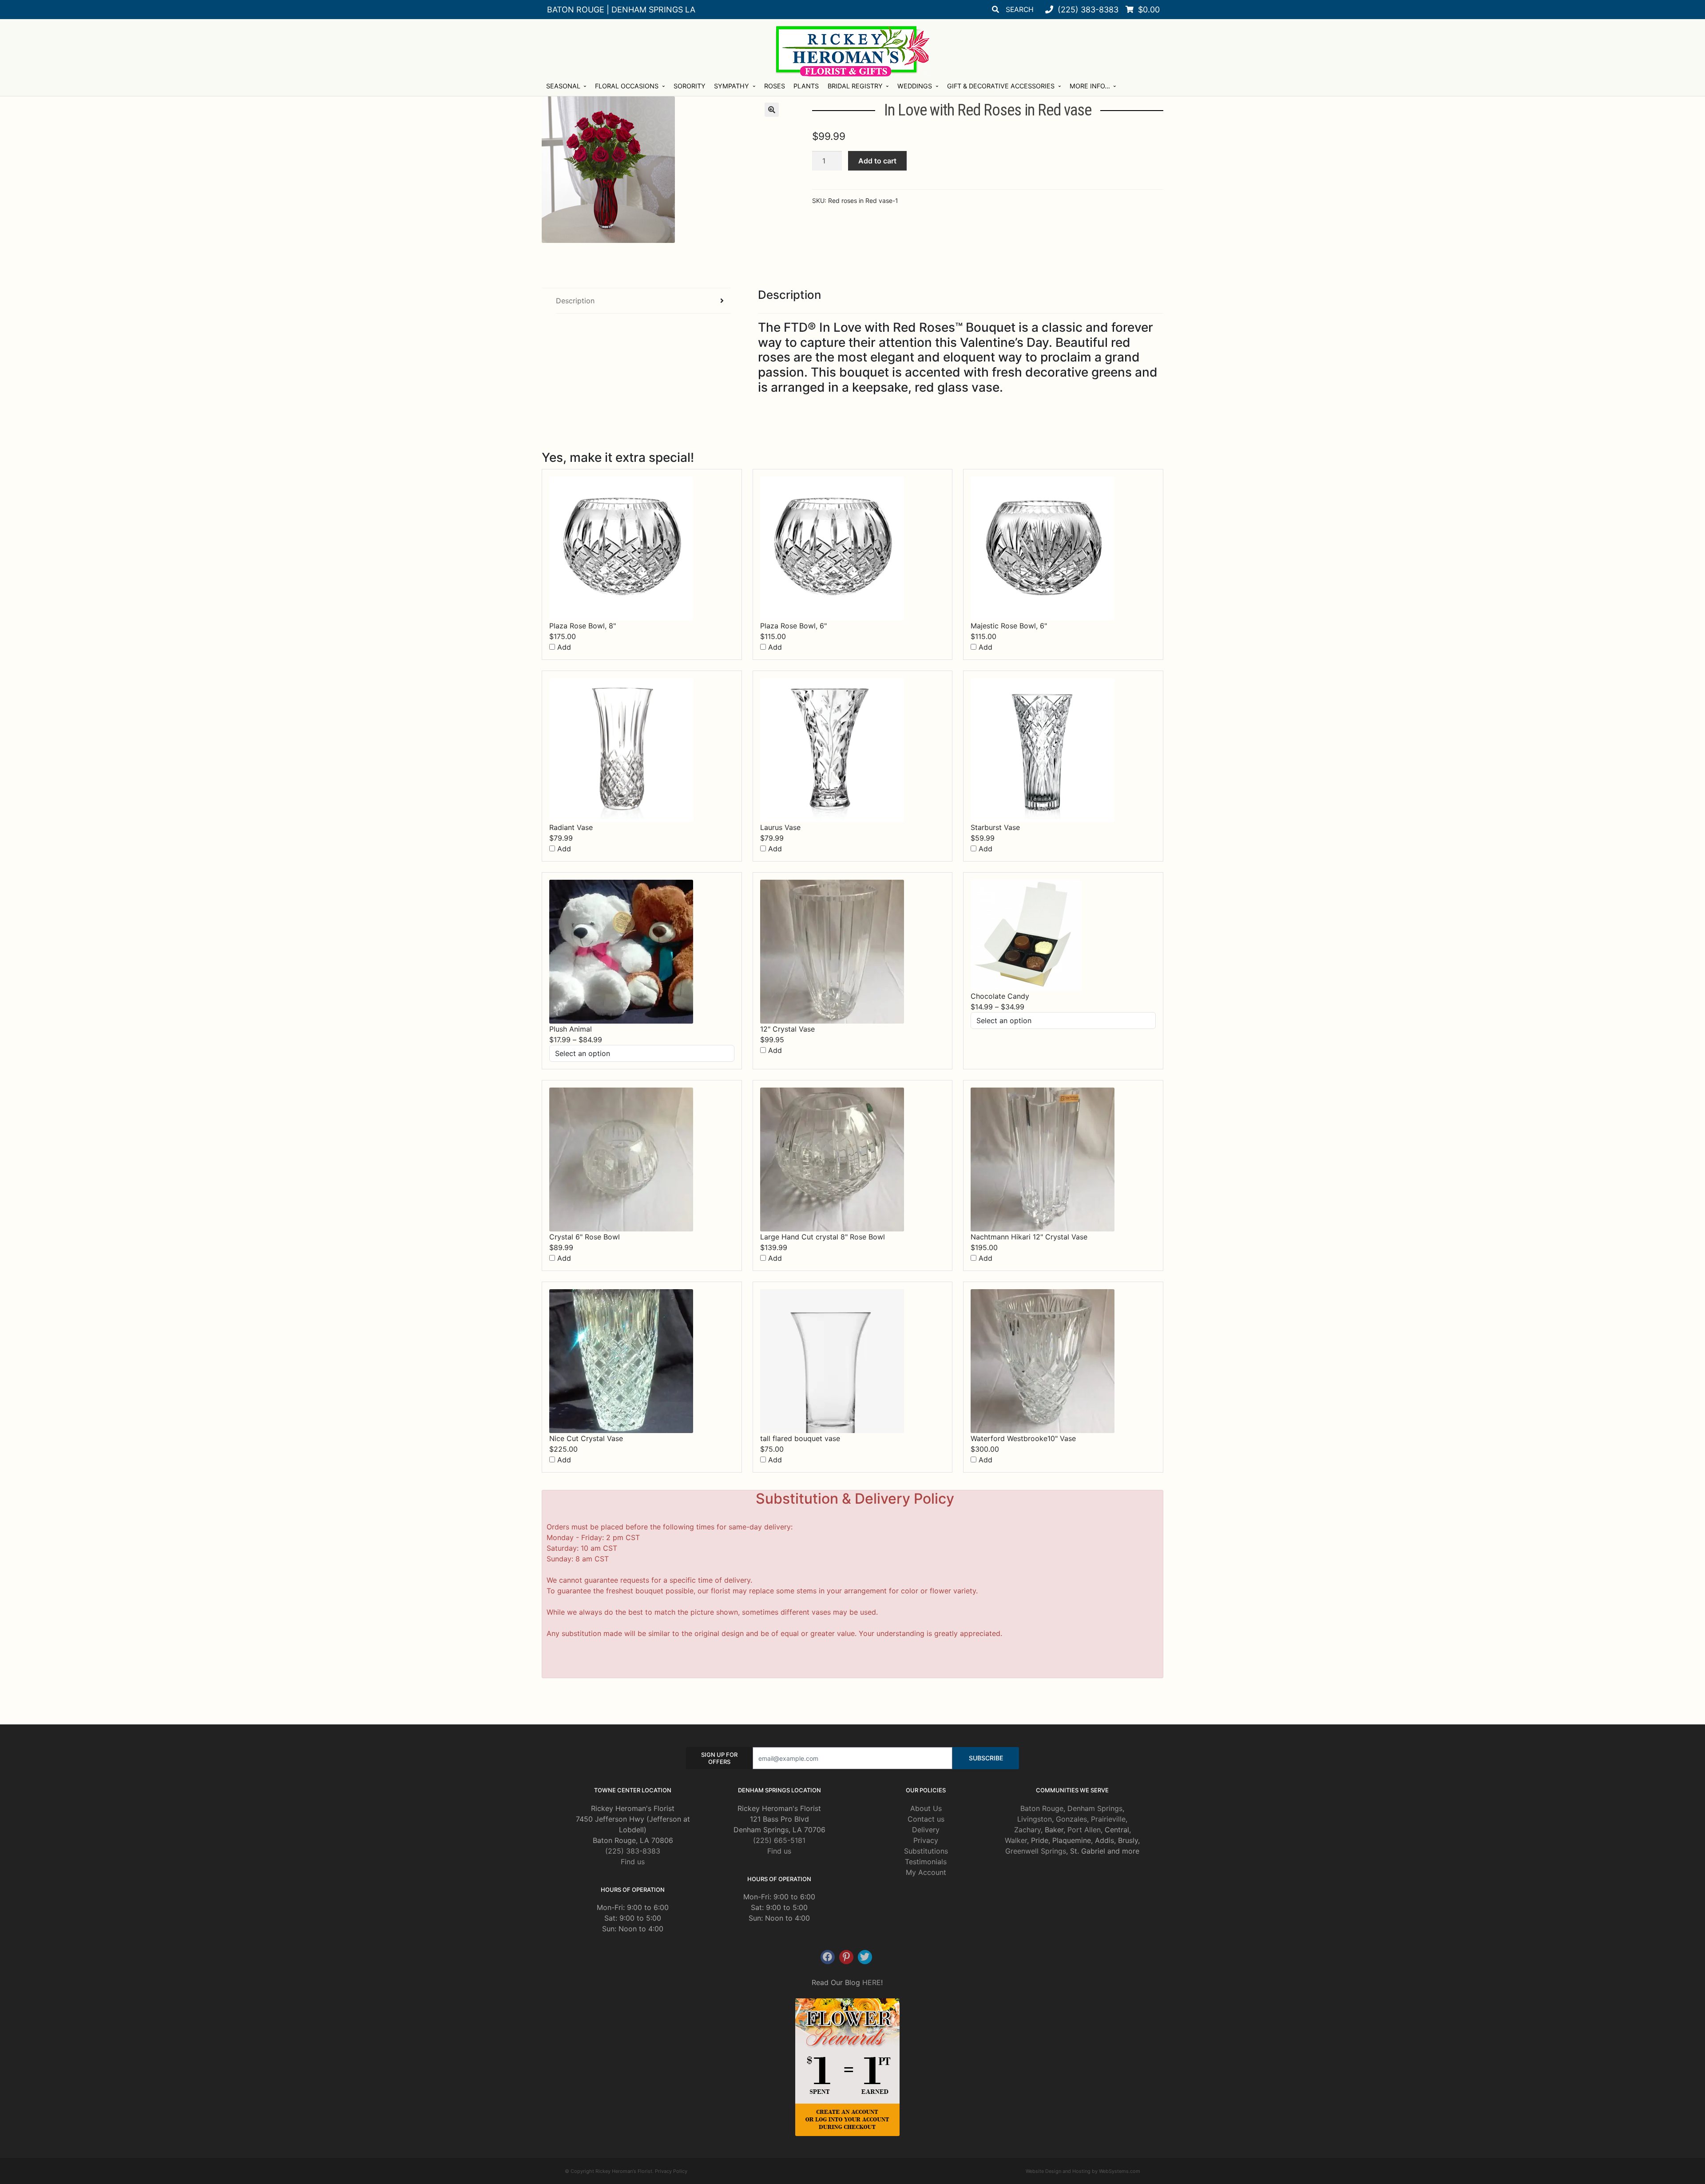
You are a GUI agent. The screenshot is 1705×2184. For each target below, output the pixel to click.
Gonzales (1071, 1819)
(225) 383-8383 (633, 1851)
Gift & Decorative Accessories (1001, 86)
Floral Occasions (627, 86)
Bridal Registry (855, 86)
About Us (926, 1808)
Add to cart (877, 161)
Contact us (926, 1819)
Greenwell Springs (1036, 1851)
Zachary (1027, 1830)
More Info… (1090, 86)
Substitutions (926, 1851)
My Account (926, 1872)
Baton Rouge (1042, 1808)
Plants (806, 86)
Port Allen (1084, 1830)
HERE (872, 1982)
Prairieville (1108, 1819)
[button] (772, 110)
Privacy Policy (671, 2171)
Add (563, 647)
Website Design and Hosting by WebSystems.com (1083, 2171)
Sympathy (732, 86)
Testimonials (926, 1862)
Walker (1016, 1840)
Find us (633, 1862)
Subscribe (986, 1758)
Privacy (926, 1840)
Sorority (690, 86)
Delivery (926, 1830)
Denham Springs (1095, 1808)
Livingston (1035, 1819)
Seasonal (563, 86)
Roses (775, 86)
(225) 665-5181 (779, 1840)
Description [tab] (575, 301)
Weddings (915, 86)
